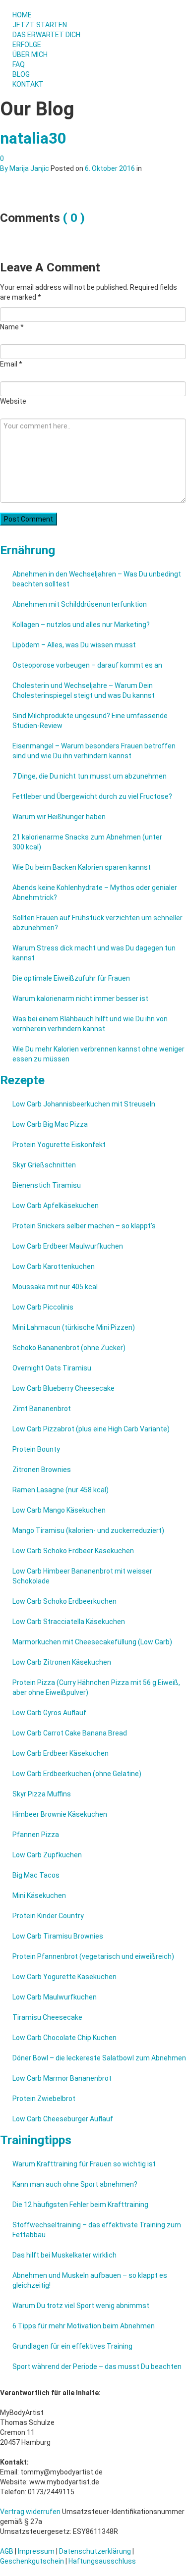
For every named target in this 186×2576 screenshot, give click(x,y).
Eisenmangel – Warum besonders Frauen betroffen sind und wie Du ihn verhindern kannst (94, 751)
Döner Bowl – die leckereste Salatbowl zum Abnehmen (99, 2058)
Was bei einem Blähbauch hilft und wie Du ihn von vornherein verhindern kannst (90, 1024)
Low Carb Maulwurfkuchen (55, 1997)
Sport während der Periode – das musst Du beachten (97, 2366)
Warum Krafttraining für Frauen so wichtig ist (84, 2164)
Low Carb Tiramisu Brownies (58, 1936)
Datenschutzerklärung (95, 2551)
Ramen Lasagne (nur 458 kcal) (61, 1490)
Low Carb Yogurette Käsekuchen (64, 1977)
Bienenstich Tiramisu (47, 1185)
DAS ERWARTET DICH (47, 35)
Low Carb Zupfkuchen (47, 1855)
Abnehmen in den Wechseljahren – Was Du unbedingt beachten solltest (97, 579)
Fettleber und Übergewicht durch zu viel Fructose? (92, 796)
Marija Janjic (29, 168)
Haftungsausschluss (102, 2561)
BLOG (21, 74)
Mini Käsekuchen (39, 1895)
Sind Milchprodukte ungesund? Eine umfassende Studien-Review (90, 721)
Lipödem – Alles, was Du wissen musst (74, 645)
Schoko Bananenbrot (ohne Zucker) (69, 1348)
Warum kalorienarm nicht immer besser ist (80, 999)
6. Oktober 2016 (110, 168)
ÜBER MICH (30, 54)
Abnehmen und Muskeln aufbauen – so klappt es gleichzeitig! (90, 2280)
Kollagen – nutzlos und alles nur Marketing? (81, 625)
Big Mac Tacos (36, 1875)
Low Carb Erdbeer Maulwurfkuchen (68, 1246)
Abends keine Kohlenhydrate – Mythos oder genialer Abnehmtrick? (95, 893)
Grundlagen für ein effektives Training (72, 2346)
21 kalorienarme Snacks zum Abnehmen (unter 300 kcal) (87, 842)
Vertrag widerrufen (30, 2512)
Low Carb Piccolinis (43, 1307)
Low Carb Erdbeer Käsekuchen (61, 1753)
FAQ (19, 64)
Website (13, 401)
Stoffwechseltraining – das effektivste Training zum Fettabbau (97, 2230)
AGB (7, 2551)
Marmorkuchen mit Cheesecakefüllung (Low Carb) (92, 1642)
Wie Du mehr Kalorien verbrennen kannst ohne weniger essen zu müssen (98, 1054)
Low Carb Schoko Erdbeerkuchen (64, 1601)
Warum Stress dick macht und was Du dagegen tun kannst (94, 953)
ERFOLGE (27, 45)
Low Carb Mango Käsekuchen (59, 1510)
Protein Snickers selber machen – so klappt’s (84, 1226)
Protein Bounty (36, 1449)
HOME (22, 15)
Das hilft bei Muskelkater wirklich (64, 2255)
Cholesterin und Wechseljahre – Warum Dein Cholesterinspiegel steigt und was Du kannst (84, 690)
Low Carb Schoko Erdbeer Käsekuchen (73, 1551)
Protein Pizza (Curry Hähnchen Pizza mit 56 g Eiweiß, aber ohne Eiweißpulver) (96, 1687)
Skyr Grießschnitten (44, 1165)
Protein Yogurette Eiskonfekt (59, 1145)
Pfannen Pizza (36, 1835)
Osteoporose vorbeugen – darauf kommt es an (87, 665)
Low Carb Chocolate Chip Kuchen (64, 2038)
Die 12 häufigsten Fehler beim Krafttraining (80, 2205)
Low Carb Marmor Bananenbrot (62, 2078)
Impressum (36, 2551)
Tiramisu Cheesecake (47, 2017)
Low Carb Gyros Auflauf (49, 1713)
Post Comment (29, 519)
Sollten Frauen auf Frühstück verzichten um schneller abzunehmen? (97, 923)
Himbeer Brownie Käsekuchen (60, 1814)
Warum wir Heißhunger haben (59, 817)
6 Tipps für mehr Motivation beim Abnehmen (84, 2326)
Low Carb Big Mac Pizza (50, 1124)
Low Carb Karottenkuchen (54, 1266)
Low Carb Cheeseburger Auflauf (63, 2119)
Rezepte (22, 1080)
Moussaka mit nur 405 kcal (55, 1287)
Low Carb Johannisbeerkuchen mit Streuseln (84, 1104)
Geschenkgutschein (32, 2561)
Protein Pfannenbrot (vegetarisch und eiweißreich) (93, 1956)
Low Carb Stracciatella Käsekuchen (69, 1622)
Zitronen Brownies (42, 1470)
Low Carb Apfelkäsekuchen (56, 1206)
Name (12, 327)
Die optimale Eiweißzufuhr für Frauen (71, 978)
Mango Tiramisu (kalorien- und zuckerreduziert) (88, 1530)
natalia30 (33, 138)
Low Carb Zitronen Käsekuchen (62, 1662)
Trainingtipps (36, 2140)
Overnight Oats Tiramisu (52, 1368)
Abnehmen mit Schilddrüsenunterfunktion (80, 604)
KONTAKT (28, 84)
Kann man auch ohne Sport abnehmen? (75, 2184)
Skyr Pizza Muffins (42, 1794)
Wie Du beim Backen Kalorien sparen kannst (82, 867)
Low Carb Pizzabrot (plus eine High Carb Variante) (91, 1429)
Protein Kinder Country (48, 1916)
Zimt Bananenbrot (42, 1409)
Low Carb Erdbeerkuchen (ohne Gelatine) (77, 1774)
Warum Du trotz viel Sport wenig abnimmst (81, 2306)
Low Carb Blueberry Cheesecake (63, 1388)
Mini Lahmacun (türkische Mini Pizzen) (74, 1327)
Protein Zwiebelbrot (44, 2099)
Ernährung (28, 550)
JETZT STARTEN (40, 25)
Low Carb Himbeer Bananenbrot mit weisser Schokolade (82, 1576)
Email (11, 364)
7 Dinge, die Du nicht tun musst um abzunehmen (90, 776)
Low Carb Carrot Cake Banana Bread (70, 1733)
